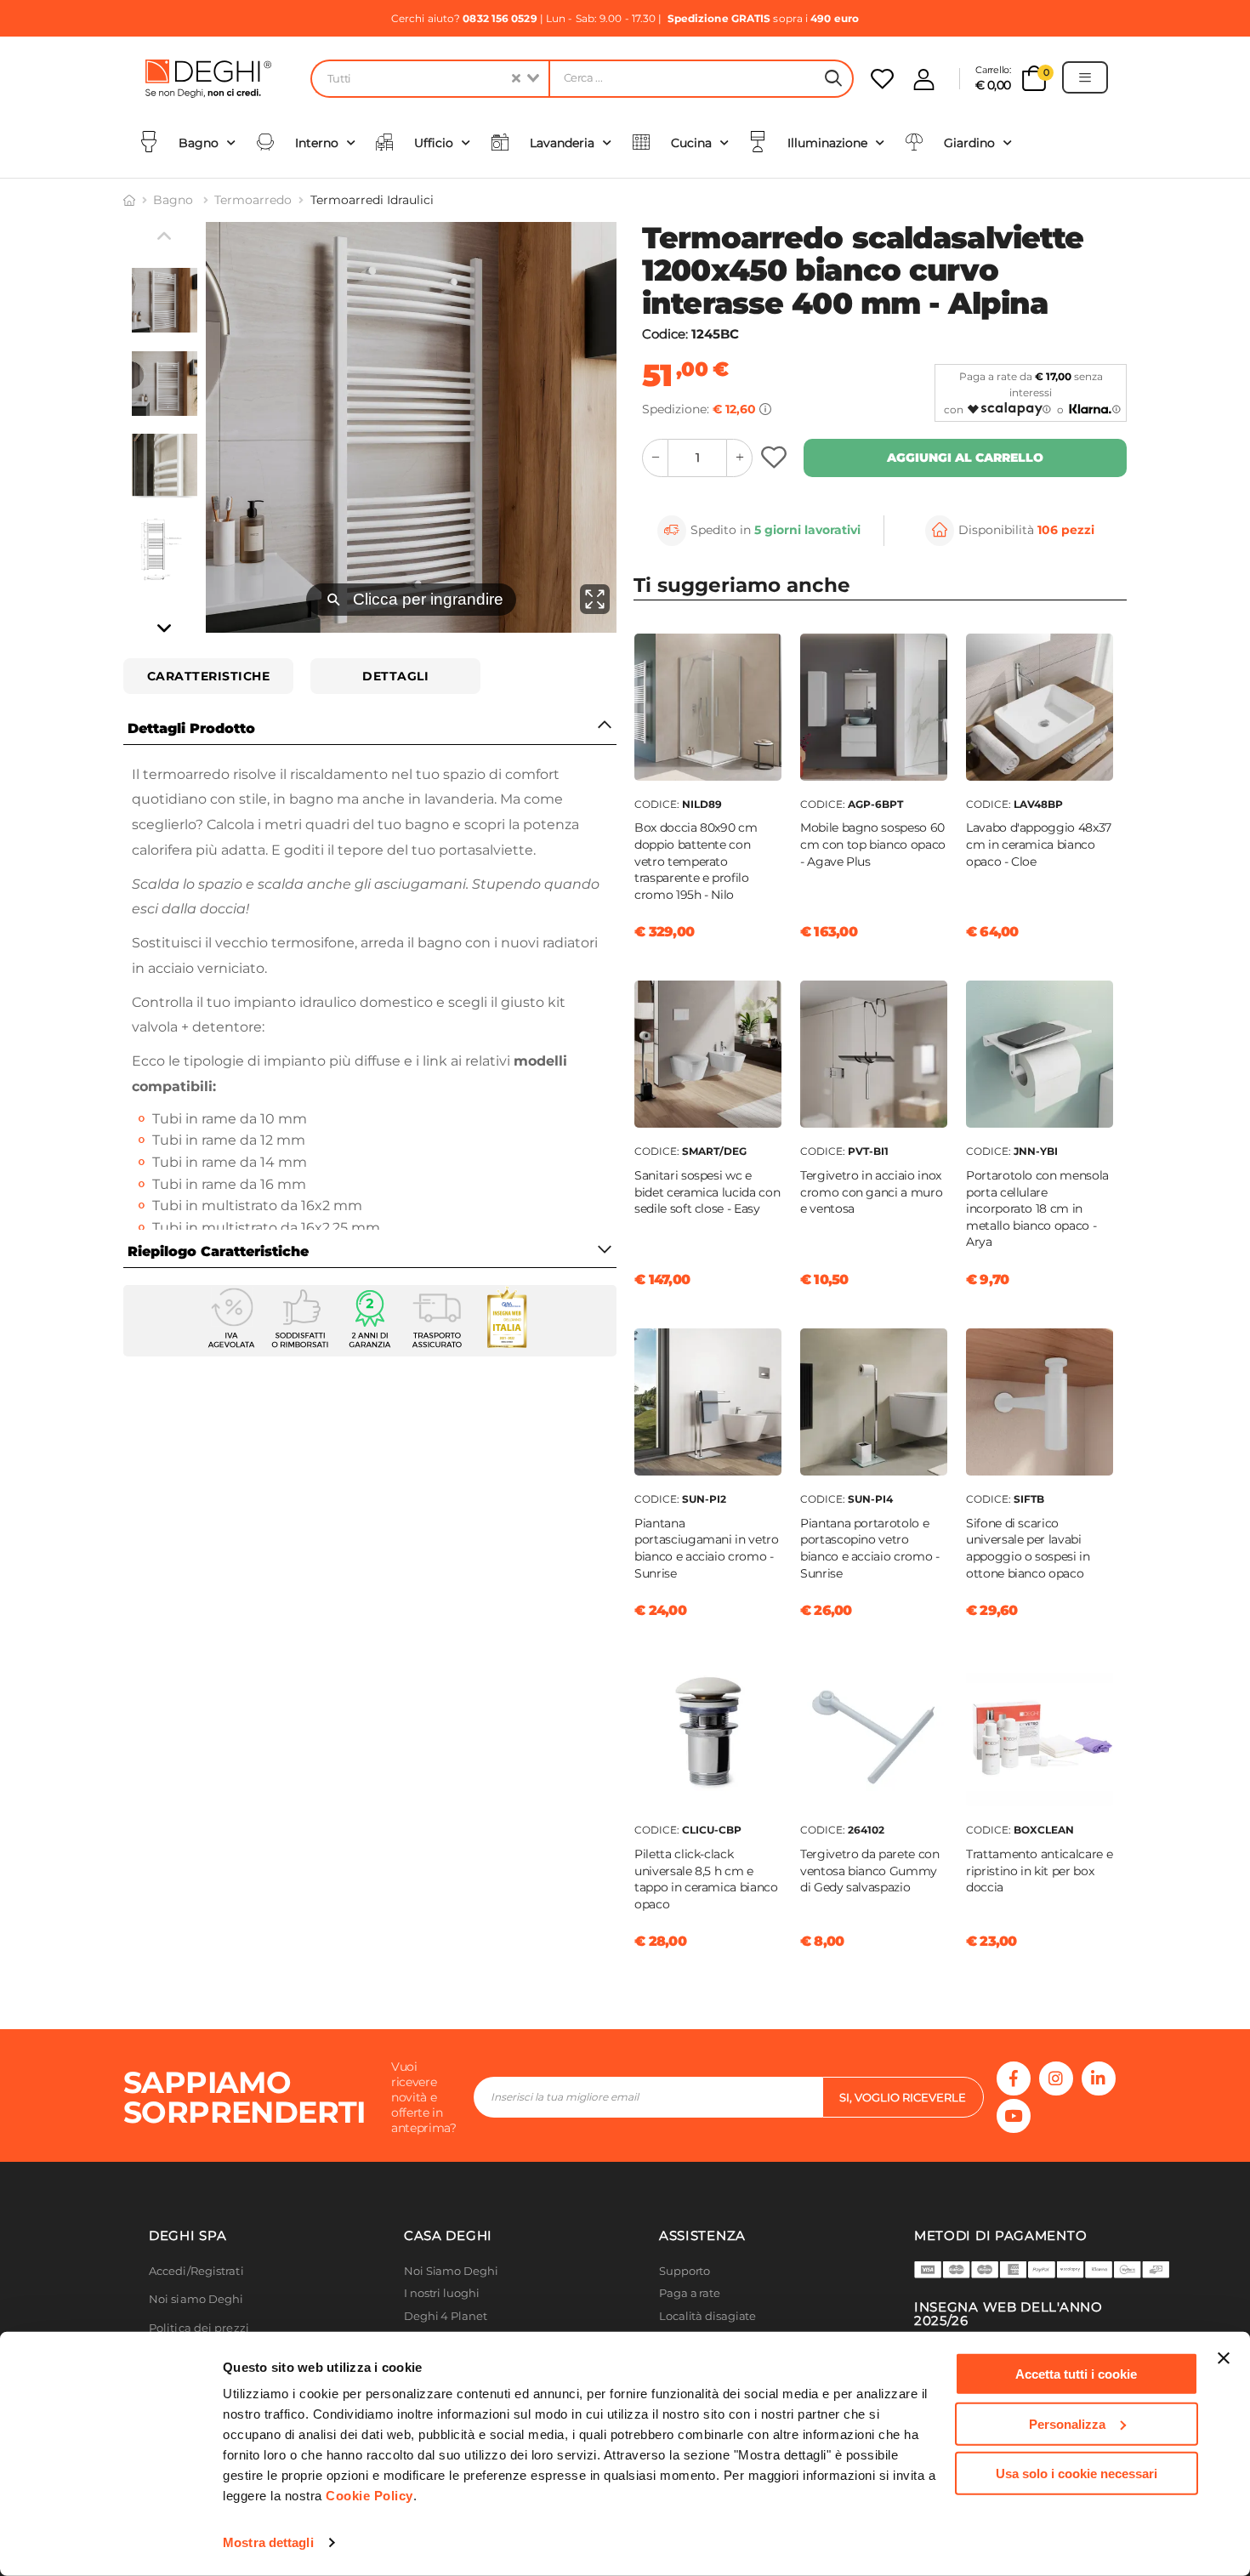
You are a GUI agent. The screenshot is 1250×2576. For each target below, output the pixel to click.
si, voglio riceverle (903, 2097)
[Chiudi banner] (1224, 2358)
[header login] (924, 80)
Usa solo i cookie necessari (1077, 2474)
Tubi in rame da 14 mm (230, 1162)
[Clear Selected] (516, 79)
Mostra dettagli (268, 2542)
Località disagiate (707, 2316)
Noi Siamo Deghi (451, 2271)
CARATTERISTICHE (209, 676)
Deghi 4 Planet (446, 2316)
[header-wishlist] (882, 79)
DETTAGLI (395, 676)
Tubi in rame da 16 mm (229, 1184)
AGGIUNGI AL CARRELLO (965, 458)
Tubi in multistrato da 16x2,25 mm (266, 1228)
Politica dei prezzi (199, 2328)
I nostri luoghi (442, 2293)
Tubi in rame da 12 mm (229, 1140)
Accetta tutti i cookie (1076, 2374)
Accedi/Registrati (196, 2271)
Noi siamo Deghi (196, 2299)
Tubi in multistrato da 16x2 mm (257, 1206)
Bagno (175, 200)
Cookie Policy (369, 2496)
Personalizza (1067, 2423)
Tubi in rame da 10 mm (230, 1119)
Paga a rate (690, 2293)
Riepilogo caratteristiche (218, 1251)
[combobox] (429, 79)
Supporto (685, 2271)
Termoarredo (253, 200)
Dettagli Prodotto (191, 728)
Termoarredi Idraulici (372, 200)
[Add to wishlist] (776, 458)
